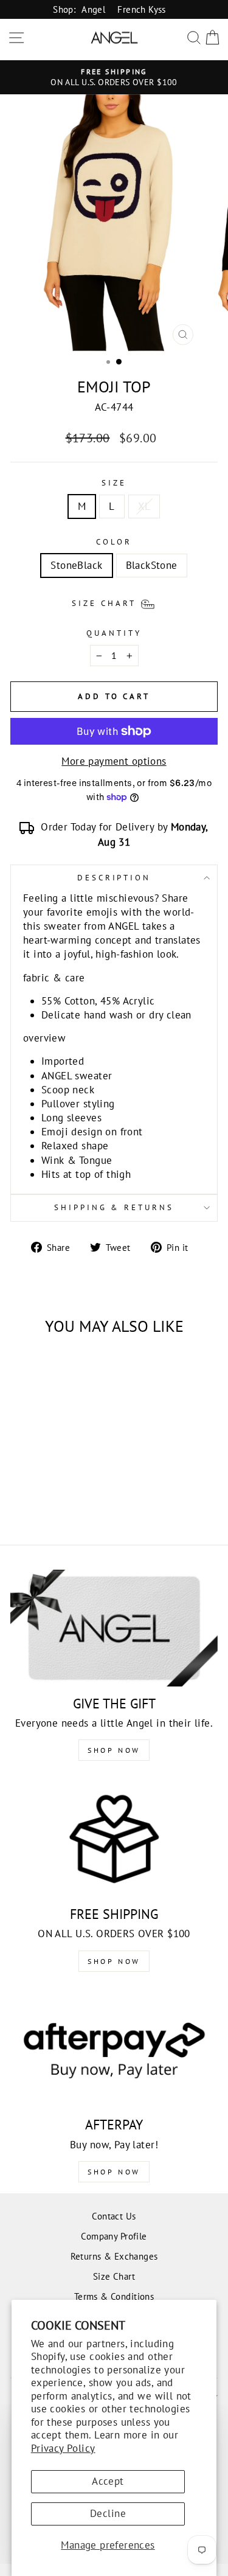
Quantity (114, 633)
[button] (114, 602)
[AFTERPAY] (114, 2050)
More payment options (114, 761)
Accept (108, 2481)
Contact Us (114, 2216)
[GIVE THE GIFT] (114, 1628)
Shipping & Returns (114, 1207)
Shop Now (114, 1750)
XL (144, 506)
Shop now (114, 1961)
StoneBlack (76, 565)
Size (114, 483)
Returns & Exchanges (114, 2256)
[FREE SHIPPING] (114, 1839)
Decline (108, 2513)
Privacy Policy (63, 2448)
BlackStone (152, 565)
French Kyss (142, 9)
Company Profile (114, 2236)
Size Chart (114, 2276)
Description (114, 878)
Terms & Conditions (114, 2296)
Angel (93, 9)
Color (114, 542)
